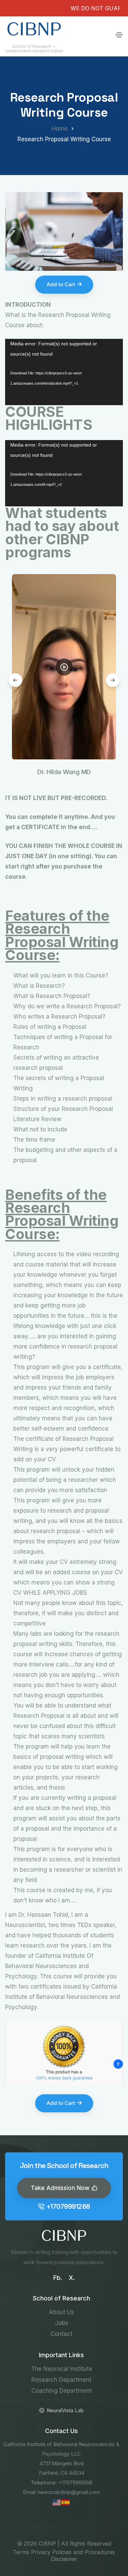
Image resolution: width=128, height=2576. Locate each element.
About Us (61, 2312)
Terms (21, 2552)
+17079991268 (68, 2207)
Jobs (62, 2323)
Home (60, 129)
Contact (61, 2334)
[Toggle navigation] (119, 35)
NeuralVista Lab (65, 2410)
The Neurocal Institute (62, 2369)
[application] (64, 372)
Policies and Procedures (84, 2552)
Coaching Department (62, 2391)
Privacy (41, 2552)
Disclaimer (64, 2559)
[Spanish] (66, 2502)
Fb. (58, 2278)
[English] (57, 2502)
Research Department (61, 2380)
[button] (113, 680)
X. (72, 2278)
